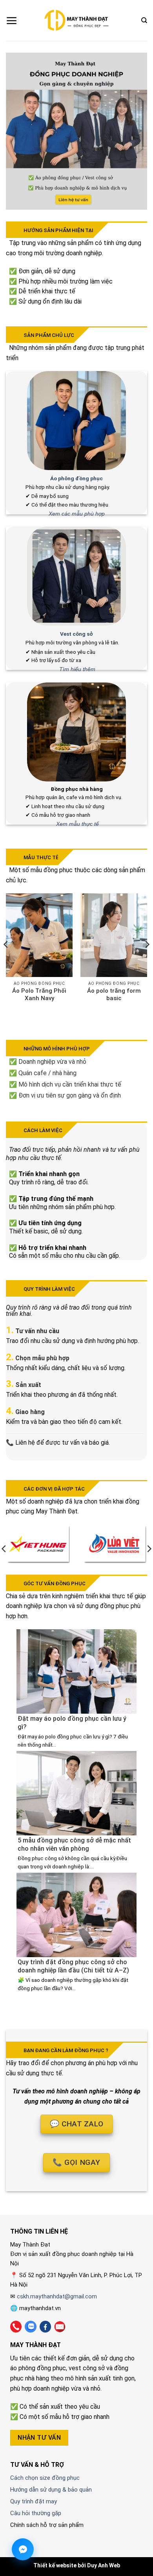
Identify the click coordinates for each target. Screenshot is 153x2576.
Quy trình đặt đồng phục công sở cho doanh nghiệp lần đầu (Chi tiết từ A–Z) (73, 1966)
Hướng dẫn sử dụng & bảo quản (51, 2490)
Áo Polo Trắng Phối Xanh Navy (39, 995)
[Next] (147, 960)
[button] (12, 20)
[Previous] (6, 960)
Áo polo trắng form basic (114, 995)
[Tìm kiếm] (144, 20)
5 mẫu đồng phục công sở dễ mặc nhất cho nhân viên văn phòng (74, 1844)
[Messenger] (23, 2549)
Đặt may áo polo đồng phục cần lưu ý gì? (72, 1723)
